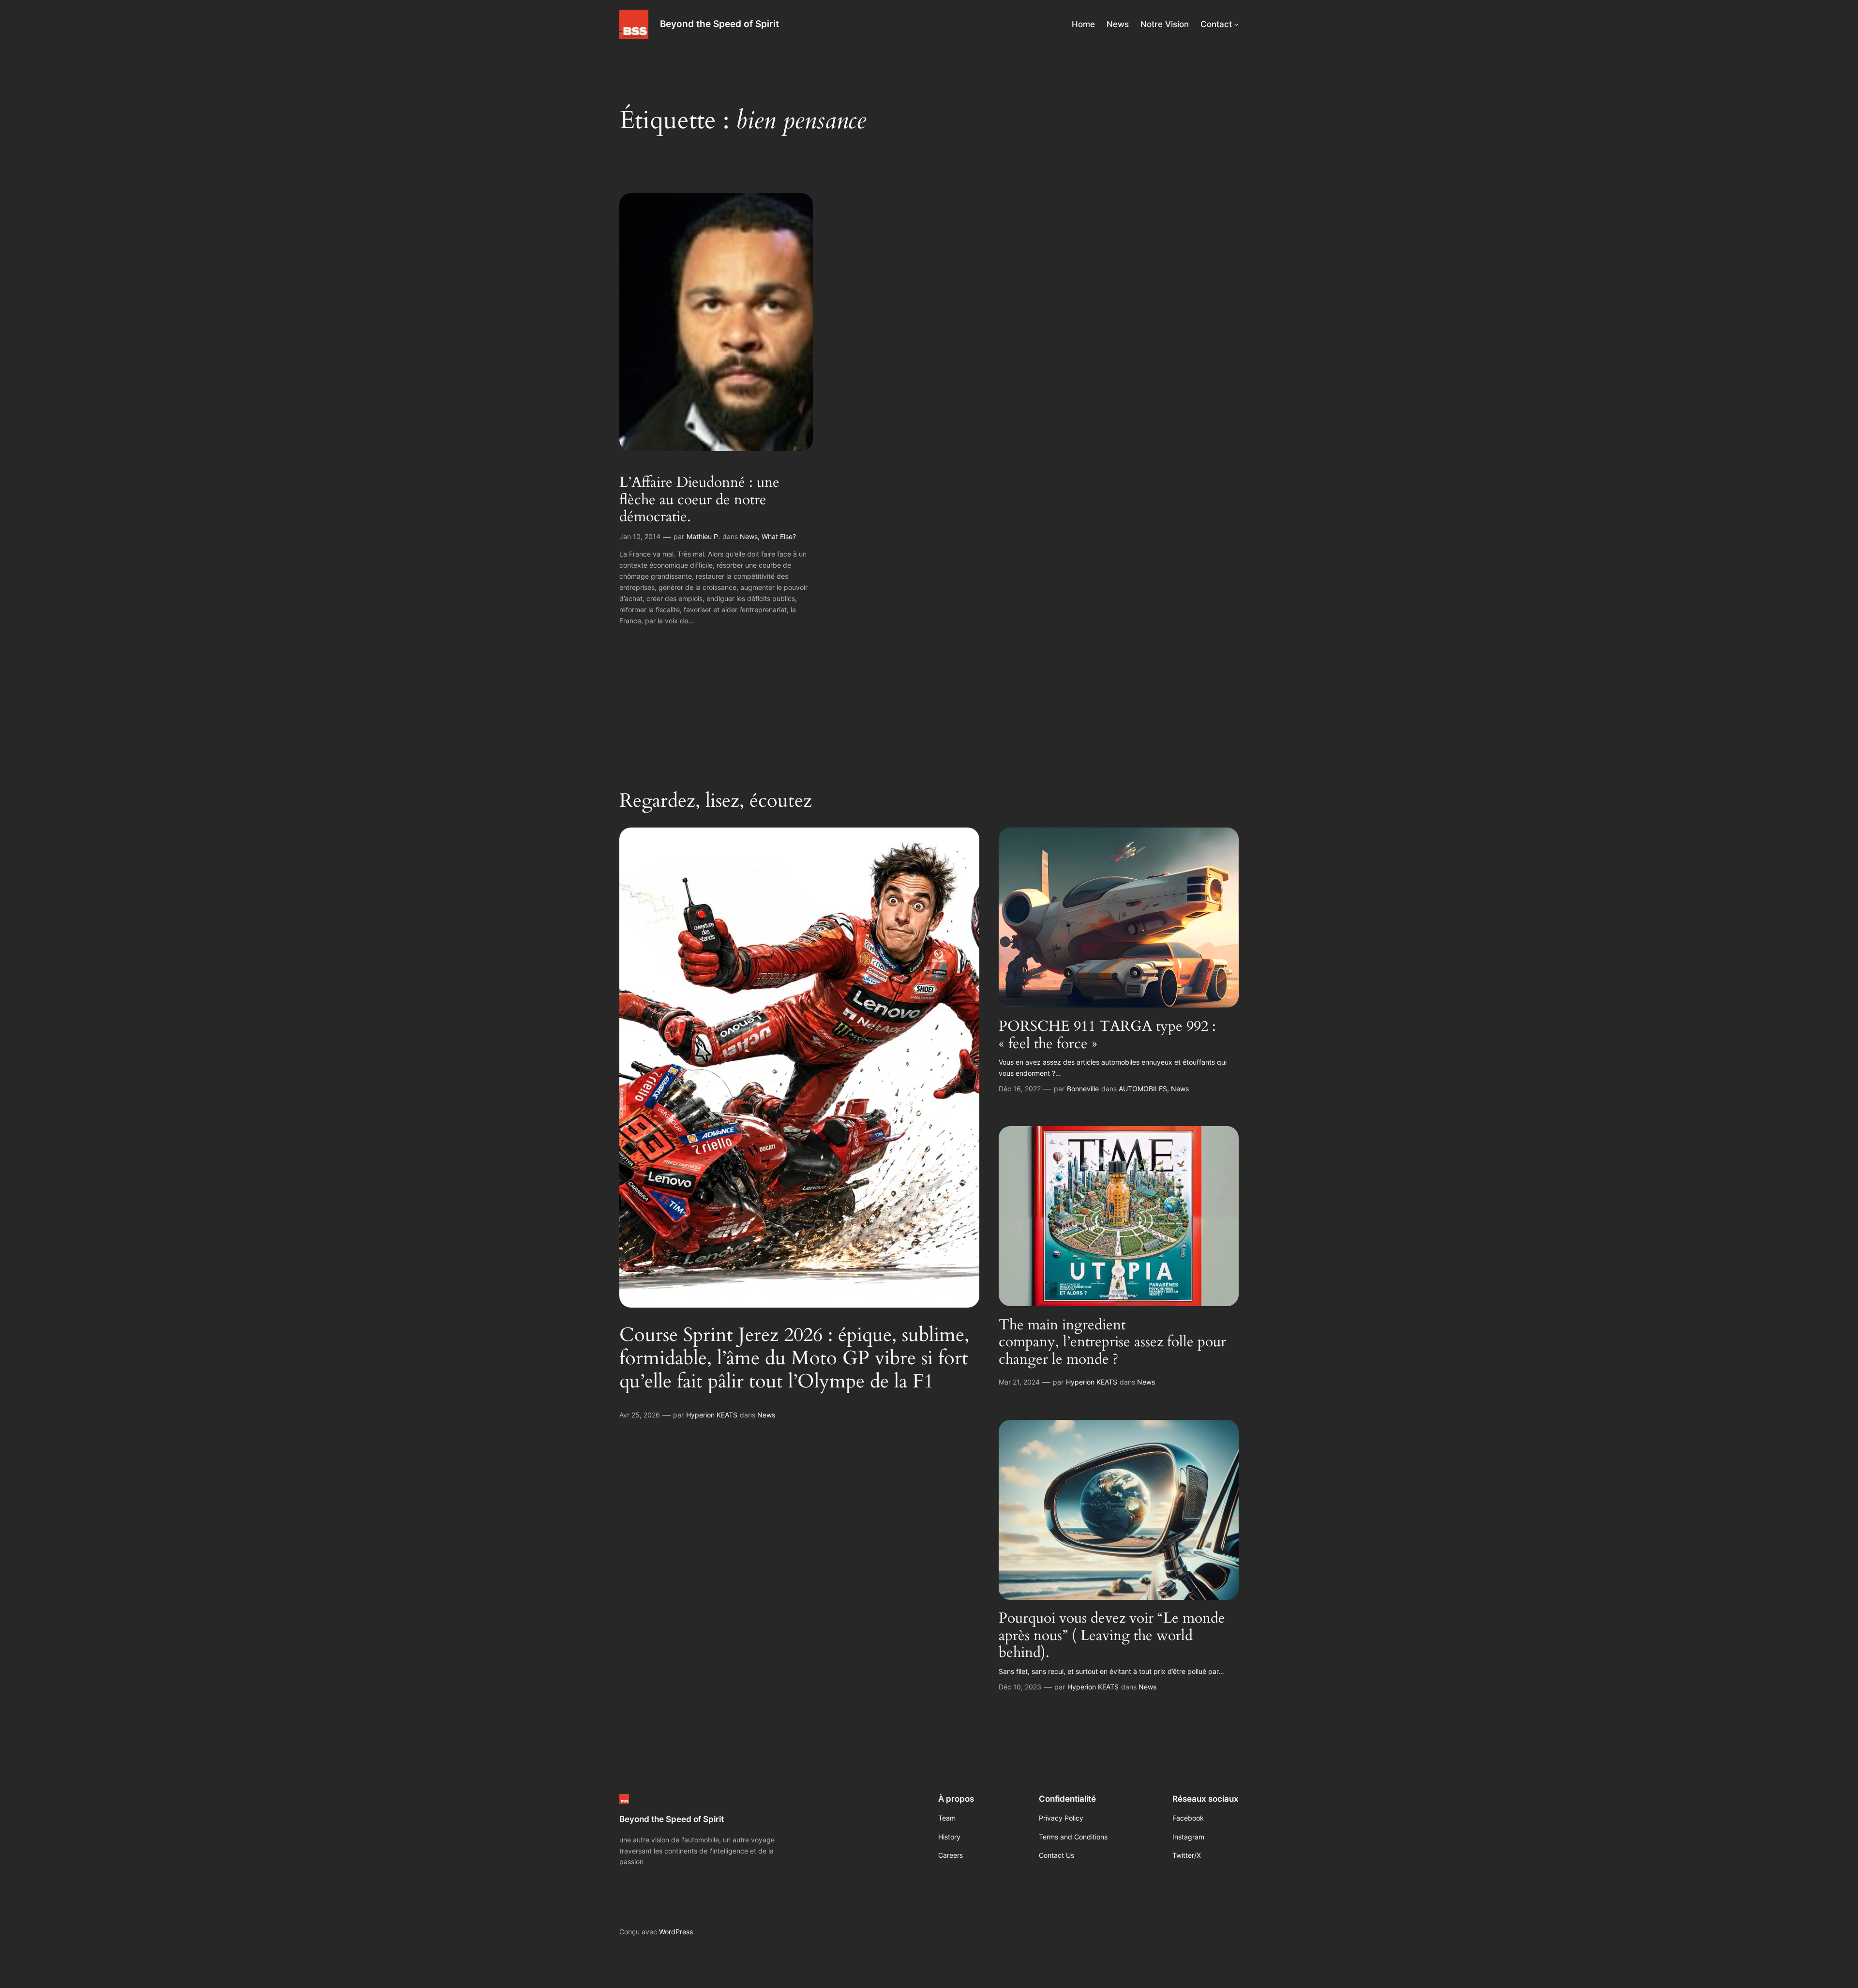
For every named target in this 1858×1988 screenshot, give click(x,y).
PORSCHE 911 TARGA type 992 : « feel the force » (1107, 1035)
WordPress (676, 1932)
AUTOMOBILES (1143, 1089)
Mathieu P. (703, 536)
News (749, 536)
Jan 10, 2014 (640, 536)
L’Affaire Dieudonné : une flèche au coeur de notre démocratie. (699, 500)
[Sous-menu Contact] (1236, 24)
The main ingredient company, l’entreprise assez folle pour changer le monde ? (1112, 1343)
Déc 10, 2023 (1020, 1687)
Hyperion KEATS (712, 1415)
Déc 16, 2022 (1020, 1089)
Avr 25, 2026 (640, 1415)
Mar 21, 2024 (1019, 1382)
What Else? (779, 536)
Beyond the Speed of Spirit (719, 24)
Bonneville (1083, 1089)
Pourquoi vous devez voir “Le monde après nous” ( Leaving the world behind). (1112, 1636)
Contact (1216, 24)
